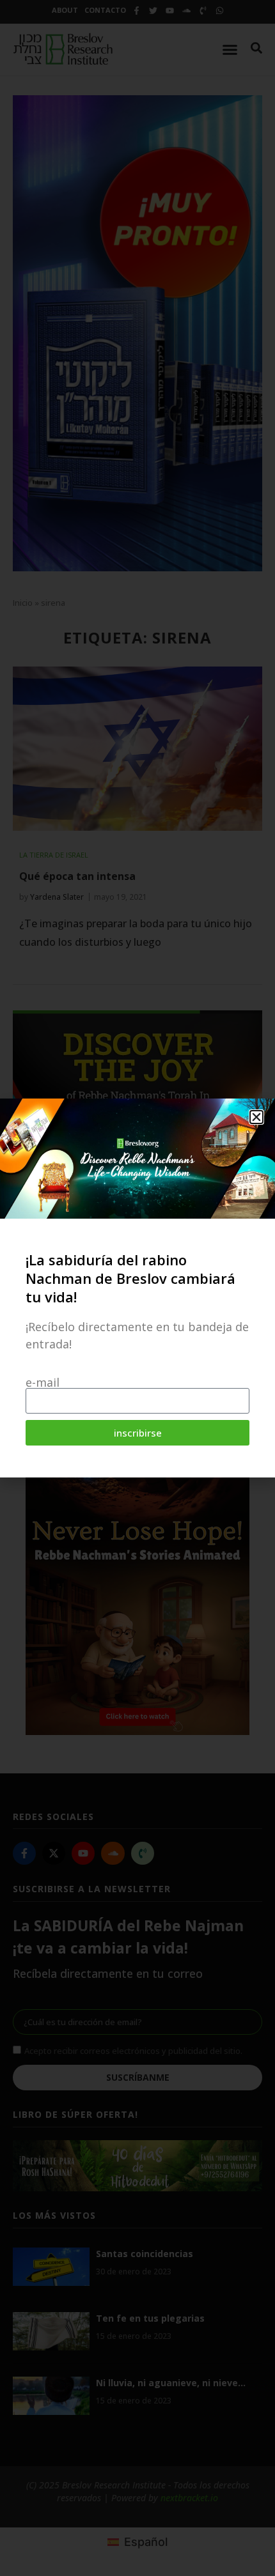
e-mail (43, 1382)
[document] (137, 1288)
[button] (256, 1117)
